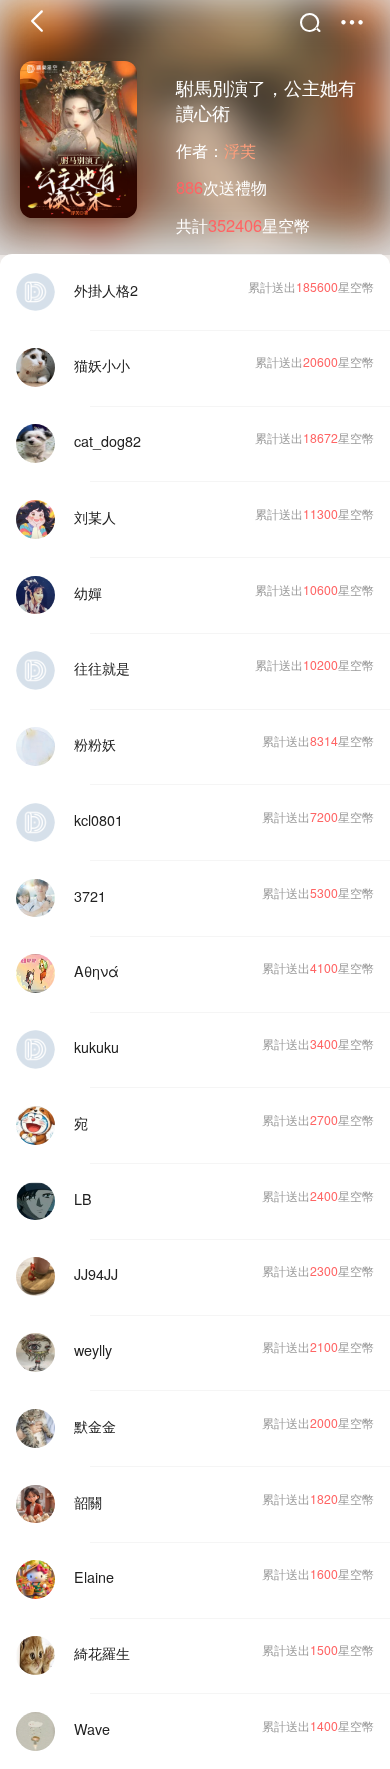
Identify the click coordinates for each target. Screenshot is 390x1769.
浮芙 (240, 150)
